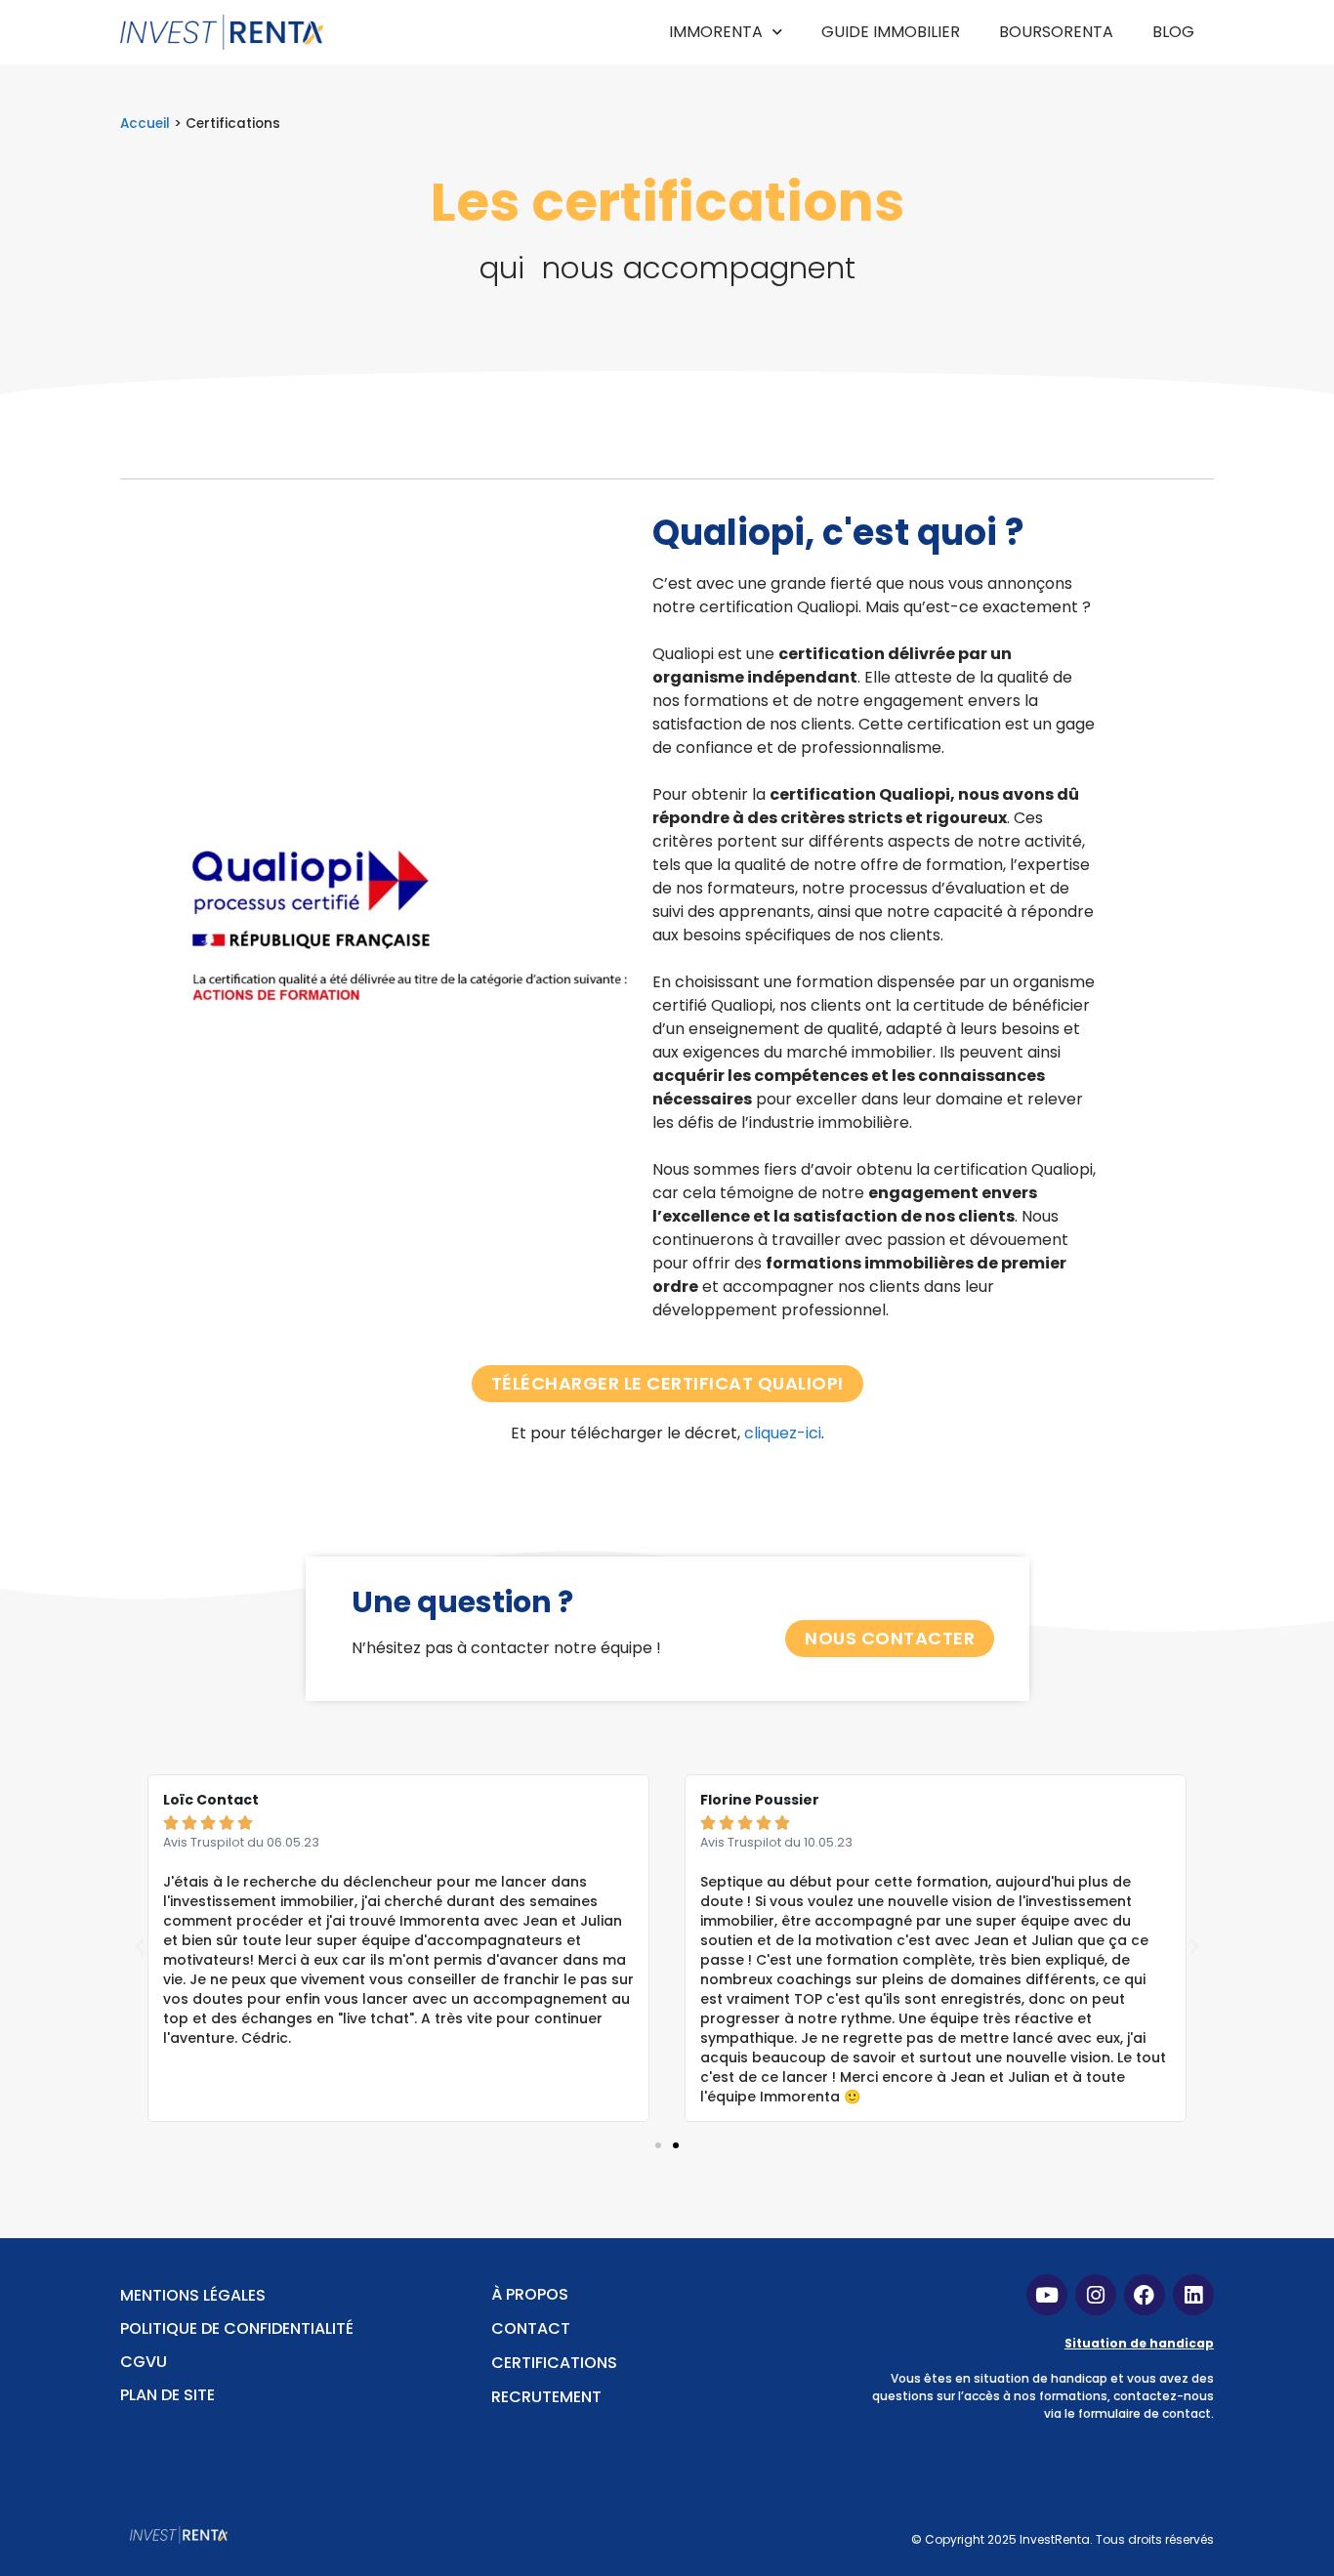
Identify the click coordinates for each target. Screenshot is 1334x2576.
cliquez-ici (783, 1433)
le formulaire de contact (1138, 2413)
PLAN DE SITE (167, 2395)
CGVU (144, 2362)
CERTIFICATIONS (554, 2363)
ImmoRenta (716, 32)
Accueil (145, 124)
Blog (1173, 32)
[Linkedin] (1193, 2295)
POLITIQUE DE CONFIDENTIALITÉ (237, 2328)
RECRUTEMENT (546, 2397)
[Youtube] (1047, 2295)
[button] (658, 2145)
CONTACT (531, 2328)
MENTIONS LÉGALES (193, 2295)
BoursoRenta (1056, 32)
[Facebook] (1145, 2295)
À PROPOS (530, 2294)
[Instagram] (1096, 2295)
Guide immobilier (891, 32)
